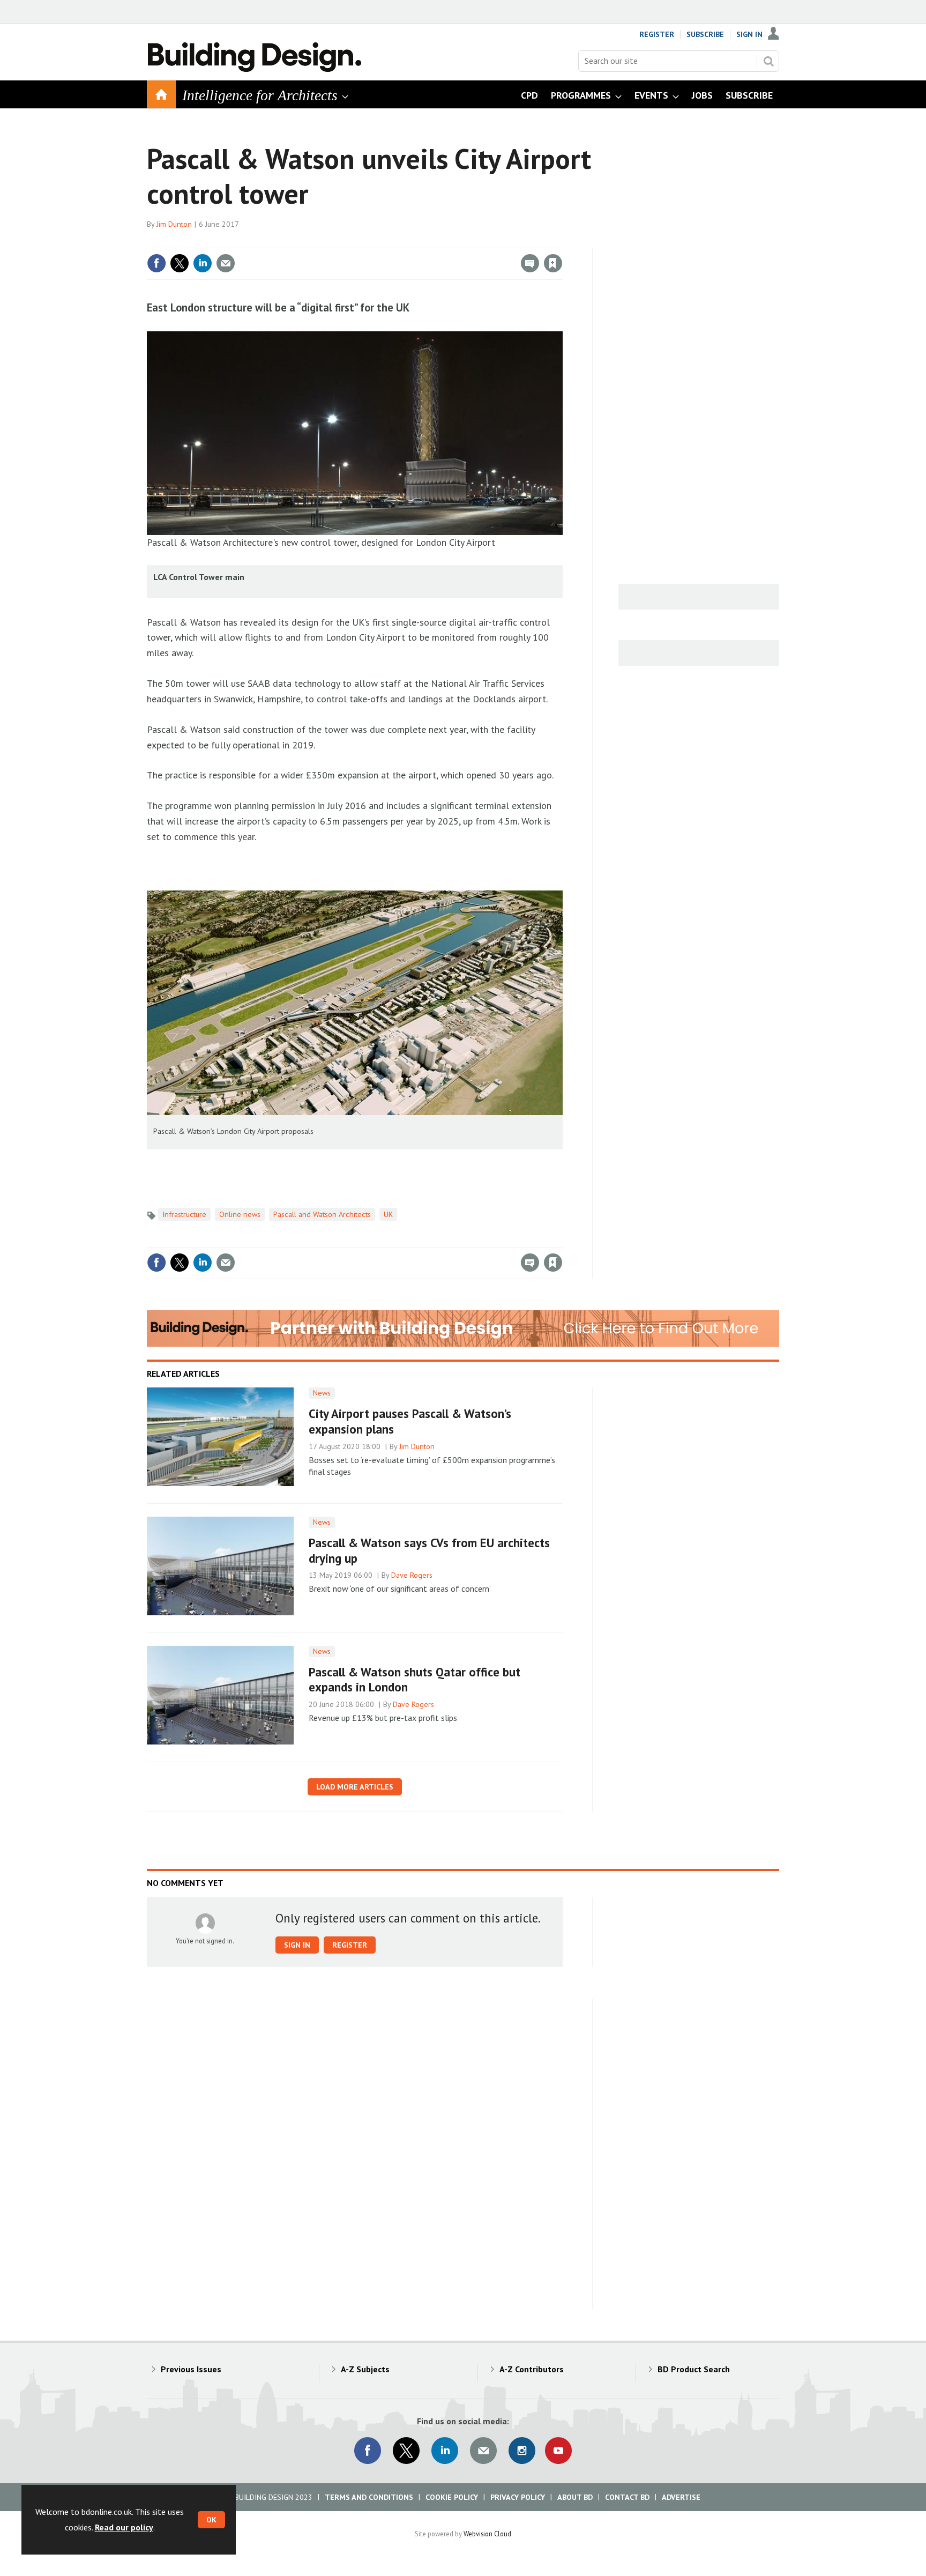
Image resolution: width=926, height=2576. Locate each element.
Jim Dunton (174, 224)
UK (388, 1214)
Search (768, 61)
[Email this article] (226, 263)
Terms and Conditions (369, 2497)
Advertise (681, 2497)
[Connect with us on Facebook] (368, 2451)
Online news (240, 1214)
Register (657, 34)
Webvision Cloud (487, 2534)
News (322, 1393)
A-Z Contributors (532, 2369)
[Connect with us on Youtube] (558, 2451)
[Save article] (553, 263)
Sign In (749, 34)
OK (211, 2520)
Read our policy (124, 2527)
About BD (575, 2497)
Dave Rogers (412, 1575)
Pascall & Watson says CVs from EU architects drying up (429, 1550)
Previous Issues (191, 2369)
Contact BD (627, 2497)
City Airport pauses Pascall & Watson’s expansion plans (410, 1421)
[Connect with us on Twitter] (406, 2451)
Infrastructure (184, 1214)
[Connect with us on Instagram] (522, 2451)
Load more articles (355, 1787)
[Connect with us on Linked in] (445, 2451)
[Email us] (483, 2451)
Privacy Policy (518, 2497)
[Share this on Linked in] (203, 263)
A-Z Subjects (365, 2369)
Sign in (427, 241)
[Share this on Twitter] (180, 263)
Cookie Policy (452, 2497)
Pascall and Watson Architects (322, 1214)
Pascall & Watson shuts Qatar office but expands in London (415, 1680)
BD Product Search (694, 2369)
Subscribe (705, 34)
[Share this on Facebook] (156, 263)
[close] (562, 241)
